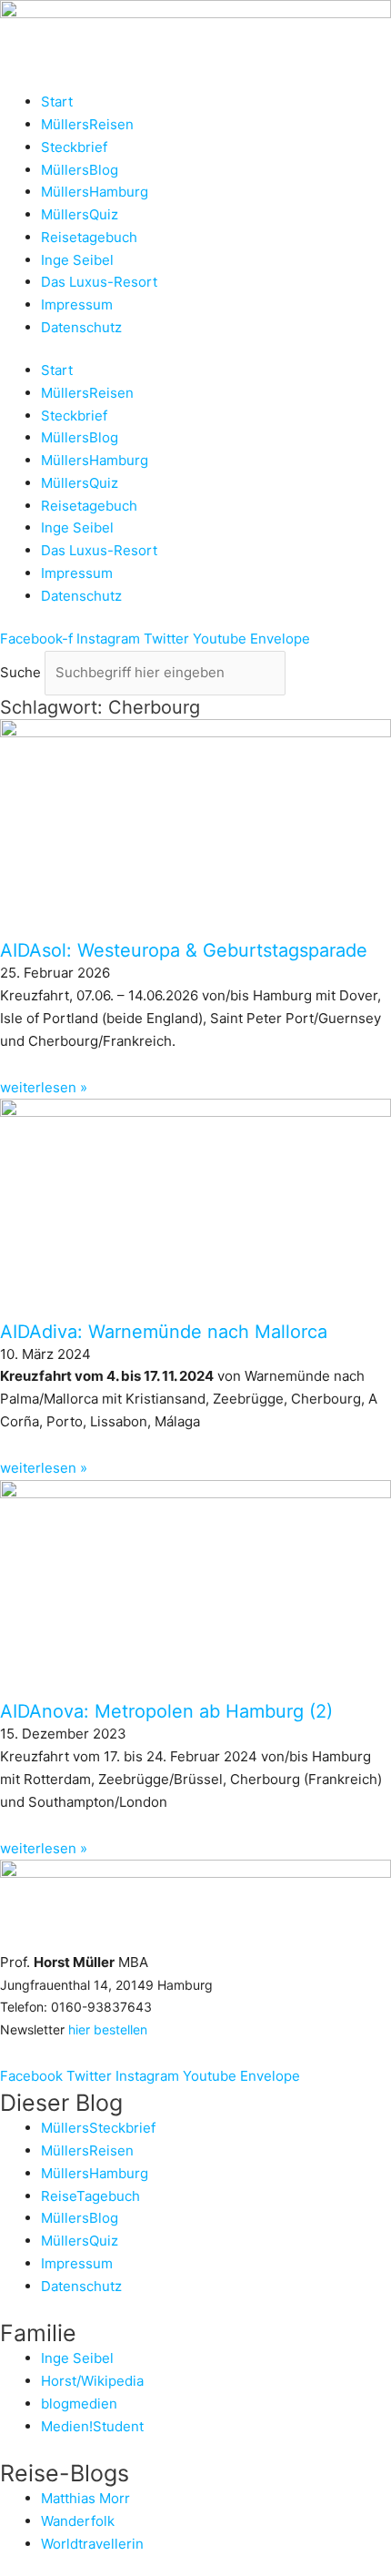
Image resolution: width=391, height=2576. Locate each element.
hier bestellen (108, 2029)
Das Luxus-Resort (99, 282)
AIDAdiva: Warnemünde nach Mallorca (164, 1332)
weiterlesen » (44, 1087)
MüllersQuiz (80, 214)
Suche (20, 672)
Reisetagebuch (89, 237)
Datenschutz (81, 327)
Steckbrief (74, 147)
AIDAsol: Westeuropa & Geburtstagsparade (184, 950)
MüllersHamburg (95, 192)
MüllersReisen (87, 124)
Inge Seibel (77, 260)
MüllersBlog (80, 170)
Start (57, 101)
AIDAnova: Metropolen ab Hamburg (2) (166, 1711)
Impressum (77, 304)
